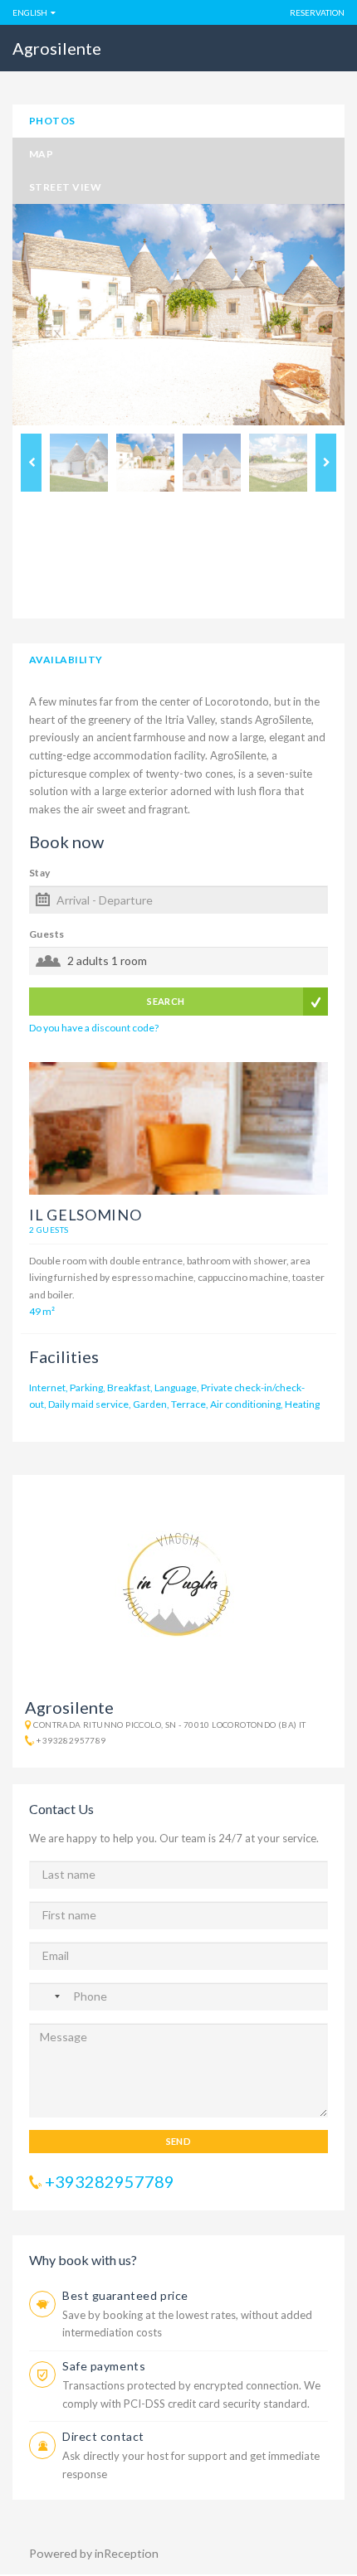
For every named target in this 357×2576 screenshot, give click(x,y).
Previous (31, 463)
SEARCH (166, 1001)
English (30, 12)
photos (52, 121)
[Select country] (49, 1996)
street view (65, 187)
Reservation (317, 12)
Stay (40, 873)
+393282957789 (71, 1740)
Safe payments (104, 2366)
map (41, 154)
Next (326, 463)
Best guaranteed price (125, 2295)
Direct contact (103, 2436)
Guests (47, 934)
